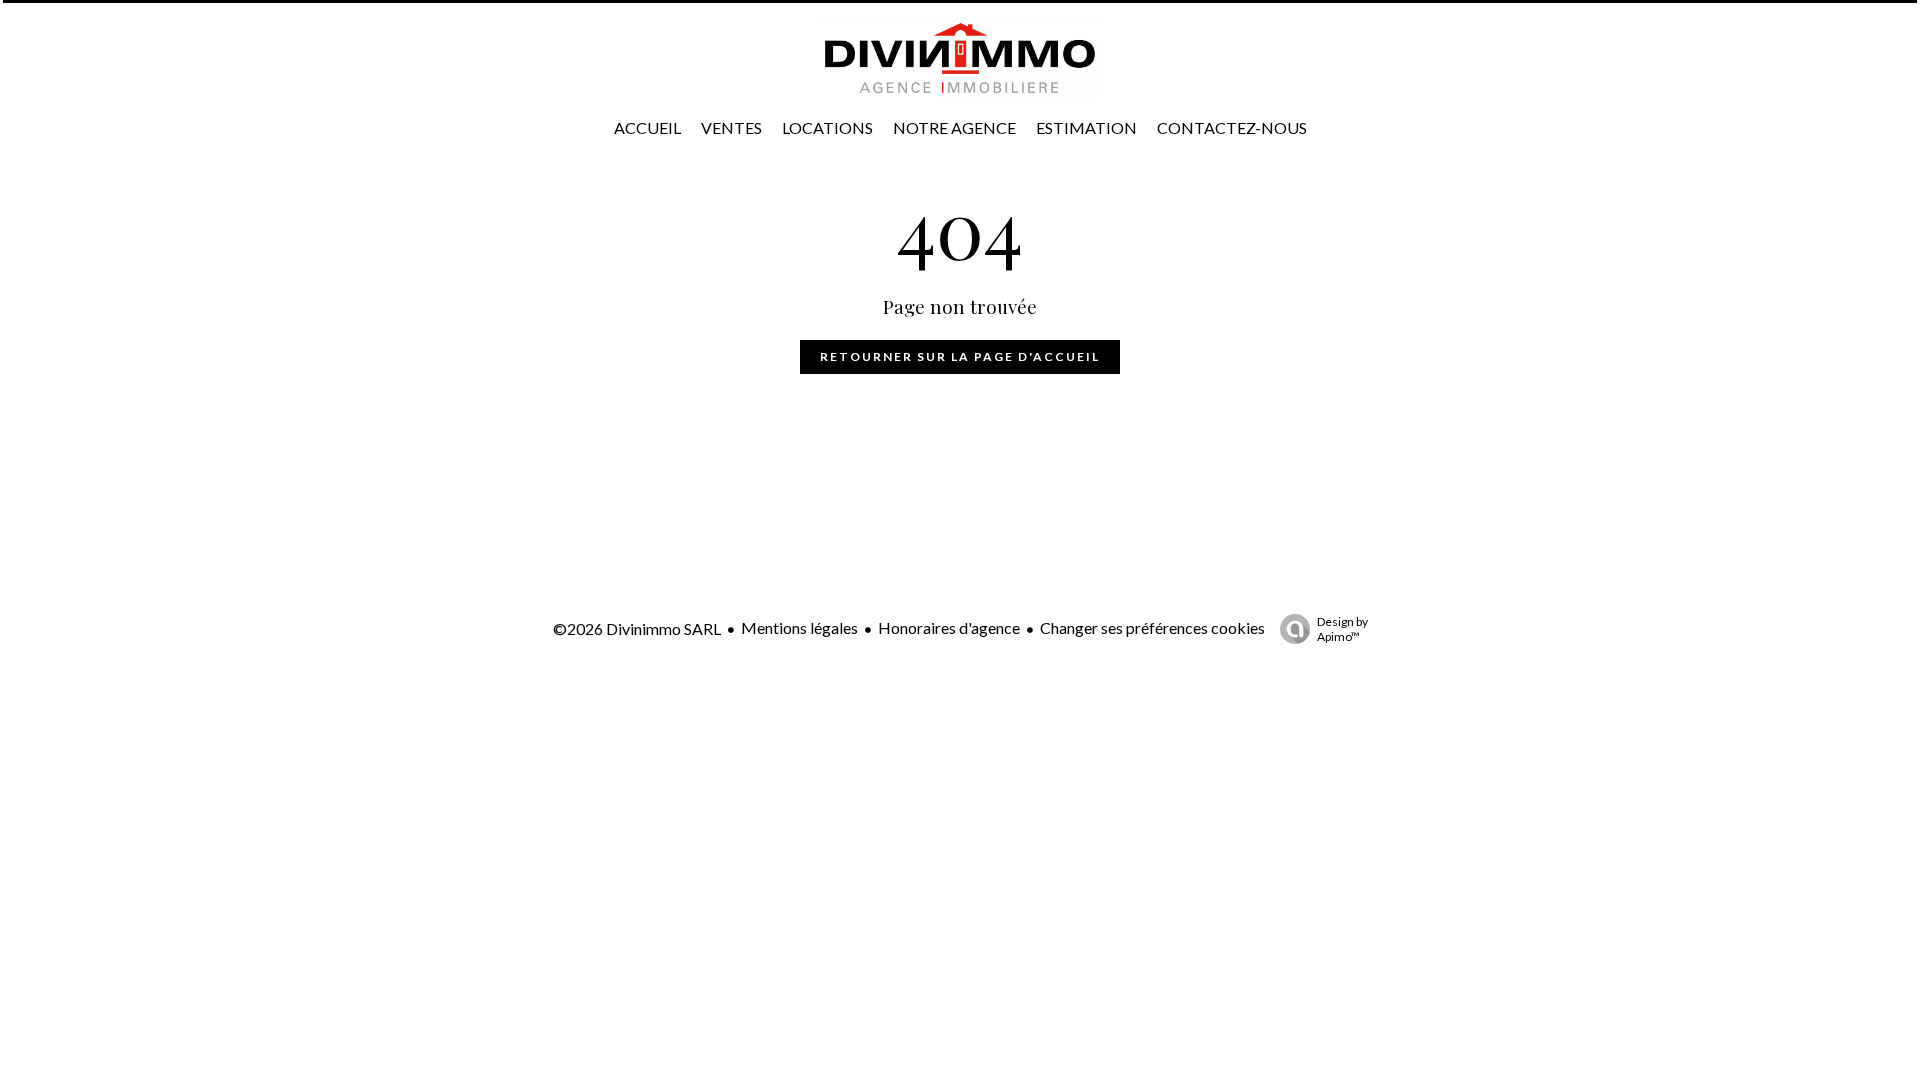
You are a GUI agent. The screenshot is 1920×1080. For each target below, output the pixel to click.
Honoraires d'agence (949, 627)
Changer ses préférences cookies (1152, 627)
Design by (1342, 629)
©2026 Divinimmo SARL (637, 628)
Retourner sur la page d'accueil (960, 356)
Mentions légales (799, 627)
